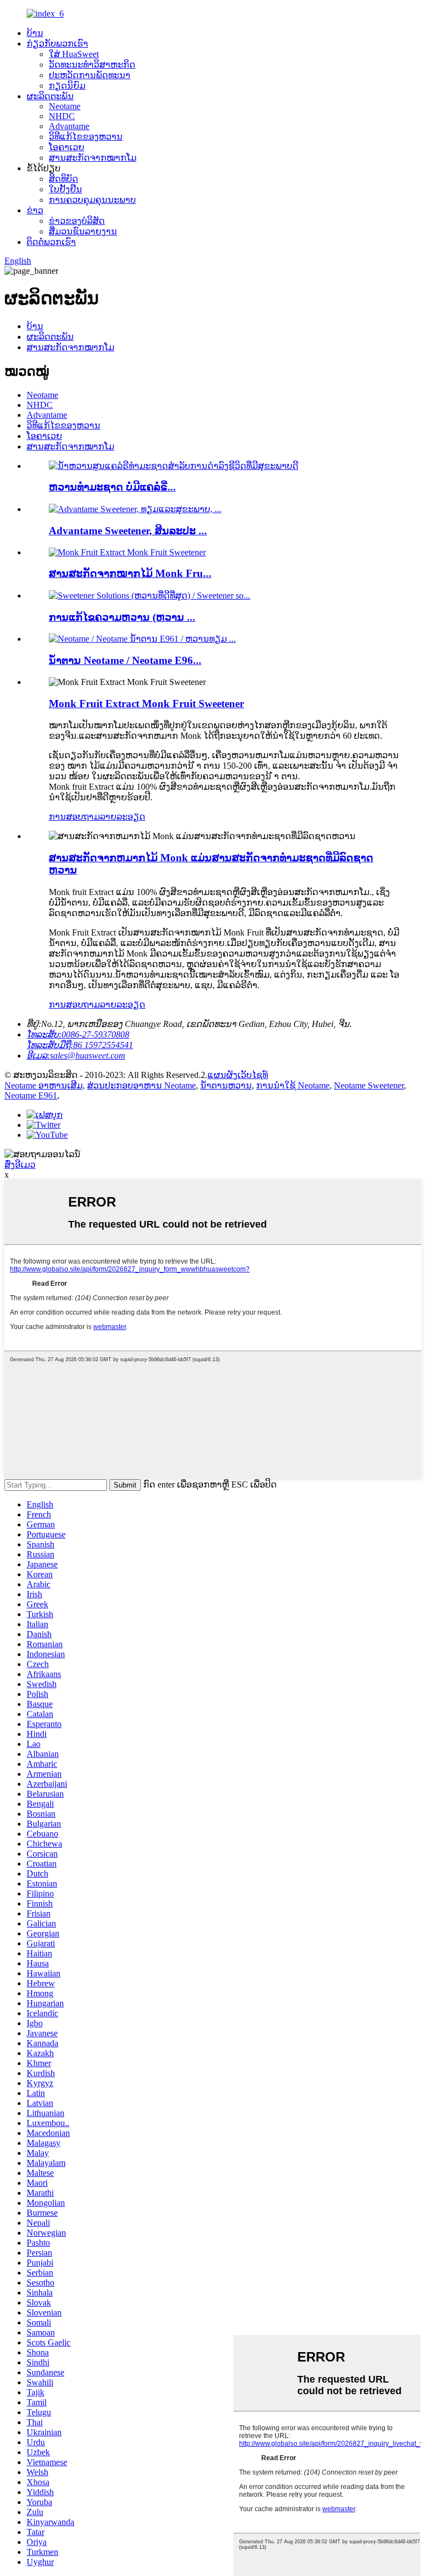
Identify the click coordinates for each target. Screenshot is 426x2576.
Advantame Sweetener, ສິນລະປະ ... (128, 531)
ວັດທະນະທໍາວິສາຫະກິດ (92, 65)
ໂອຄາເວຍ (67, 147)
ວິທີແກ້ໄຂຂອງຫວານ (86, 137)
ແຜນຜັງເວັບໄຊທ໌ (238, 1075)
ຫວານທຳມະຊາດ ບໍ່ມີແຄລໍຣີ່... (112, 487)
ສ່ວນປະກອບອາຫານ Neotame (141, 1085)
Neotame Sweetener (369, 1085)
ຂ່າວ (35, 210)
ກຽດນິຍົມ (67, 86)
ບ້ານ (35, 33)
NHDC (62, 116)
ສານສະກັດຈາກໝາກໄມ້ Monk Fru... (130, 573)
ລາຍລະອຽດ (123, 817)
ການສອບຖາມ (74, 817)
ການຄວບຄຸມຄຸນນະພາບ (92, 200)
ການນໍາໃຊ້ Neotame (293, 1085)
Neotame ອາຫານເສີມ (44, 1085)
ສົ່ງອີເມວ (20, 1165)
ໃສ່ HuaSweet (74, 54)
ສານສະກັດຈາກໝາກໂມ (93, 158)
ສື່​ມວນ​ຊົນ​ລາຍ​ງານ (83, 231)
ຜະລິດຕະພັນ (50, 96)
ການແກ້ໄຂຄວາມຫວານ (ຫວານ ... (122, 617)
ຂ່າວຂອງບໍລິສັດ (77, 221)
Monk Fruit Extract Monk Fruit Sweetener (146, 704)
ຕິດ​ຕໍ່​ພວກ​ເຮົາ (51, 242)
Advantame (69, 126)
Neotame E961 (31, 1095)
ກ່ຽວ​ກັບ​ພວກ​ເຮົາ (57, 44)
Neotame (65, 106)
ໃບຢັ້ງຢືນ (65, 189)
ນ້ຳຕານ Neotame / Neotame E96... (125, 660)
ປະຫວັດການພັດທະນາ (90, 75)
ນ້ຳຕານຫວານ (226, 1085)
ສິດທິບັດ (64, 179)
